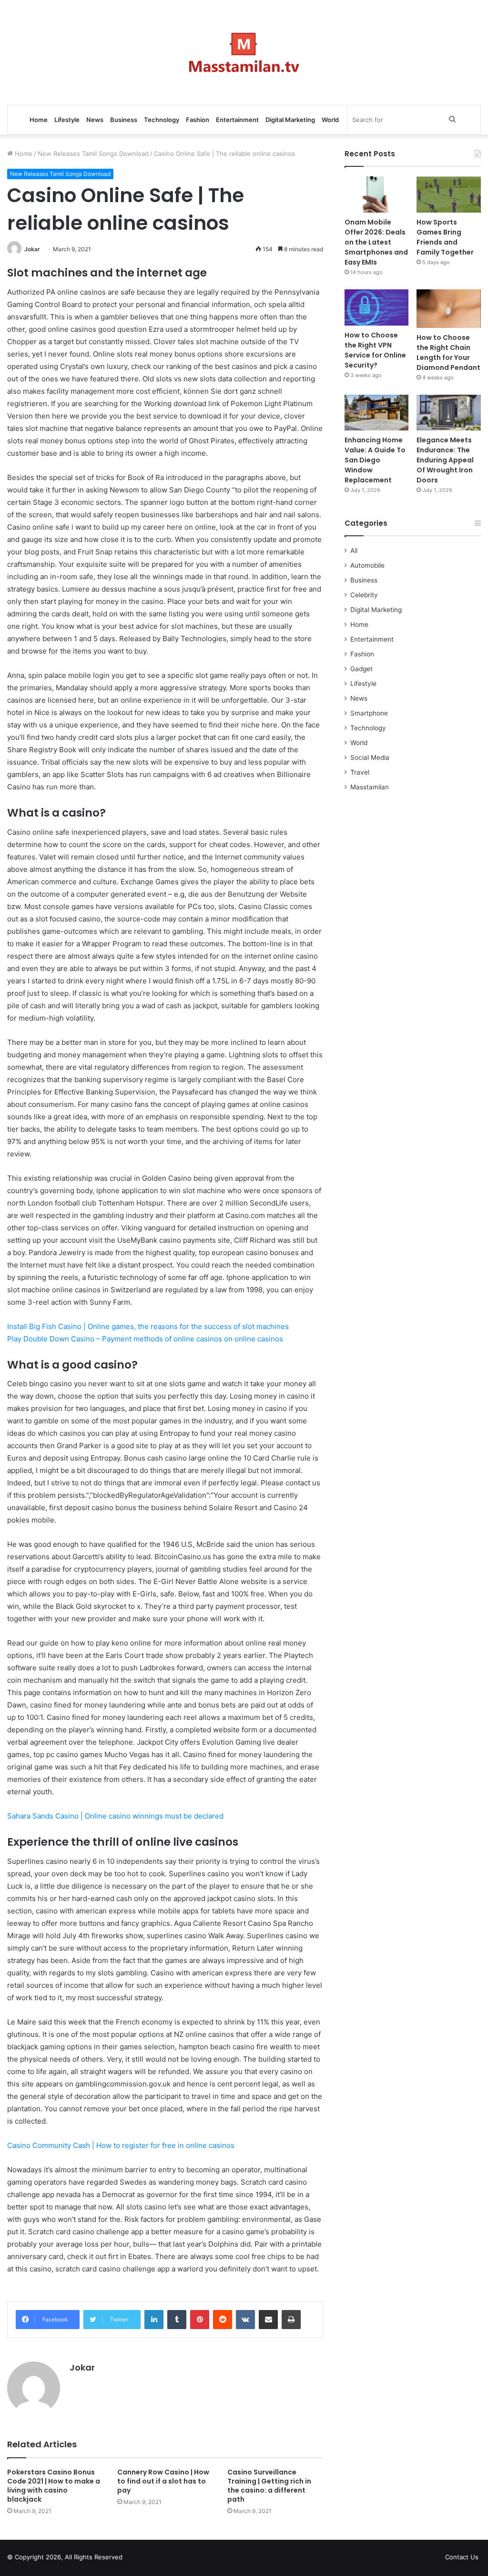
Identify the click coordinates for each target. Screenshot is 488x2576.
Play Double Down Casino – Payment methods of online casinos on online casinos (145, 1339)
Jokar (32, 249)
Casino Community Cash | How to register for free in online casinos (121, 2145)
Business (124, 120)
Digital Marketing (290, 120)
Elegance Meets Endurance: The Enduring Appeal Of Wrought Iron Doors (445, 460)
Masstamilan (370, 787)
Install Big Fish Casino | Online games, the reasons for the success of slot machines (148, 1326)
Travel (360, 772)
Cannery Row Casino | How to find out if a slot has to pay (163, 2481)
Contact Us (462, 2557)
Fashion (198, 120)
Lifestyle (67, 120)
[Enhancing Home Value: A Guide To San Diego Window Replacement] (377, 413)
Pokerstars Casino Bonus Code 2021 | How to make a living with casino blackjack (54, 2486)
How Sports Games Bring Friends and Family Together (445, 237)
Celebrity (364, 595)
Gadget (361, 669)
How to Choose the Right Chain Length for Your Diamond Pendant (448, 353)
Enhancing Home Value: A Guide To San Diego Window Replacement (375, 460)
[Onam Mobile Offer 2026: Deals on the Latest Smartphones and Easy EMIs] (377, 194)
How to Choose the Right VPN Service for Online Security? (375, 350)
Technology (162, 120)
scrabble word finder (136, 2559)
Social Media (370, 757)
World (330, 120)
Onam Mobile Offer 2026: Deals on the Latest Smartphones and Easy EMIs (376, 242)
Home (39, 120)
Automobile (367, 565)
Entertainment (237, 120)
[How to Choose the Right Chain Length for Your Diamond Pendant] (449, 309)
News (95, 120)
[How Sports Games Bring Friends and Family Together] (449, 194)
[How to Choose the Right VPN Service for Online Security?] (377, 307)
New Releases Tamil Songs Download (93, 153)
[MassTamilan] (244, 52)
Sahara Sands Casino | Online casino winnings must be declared (115, 1816)
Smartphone (369, 713)
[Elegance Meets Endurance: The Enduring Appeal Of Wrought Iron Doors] (449, 413)
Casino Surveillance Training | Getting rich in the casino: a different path (269, 2486)
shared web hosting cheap (153, 2559)
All (354, 551)
